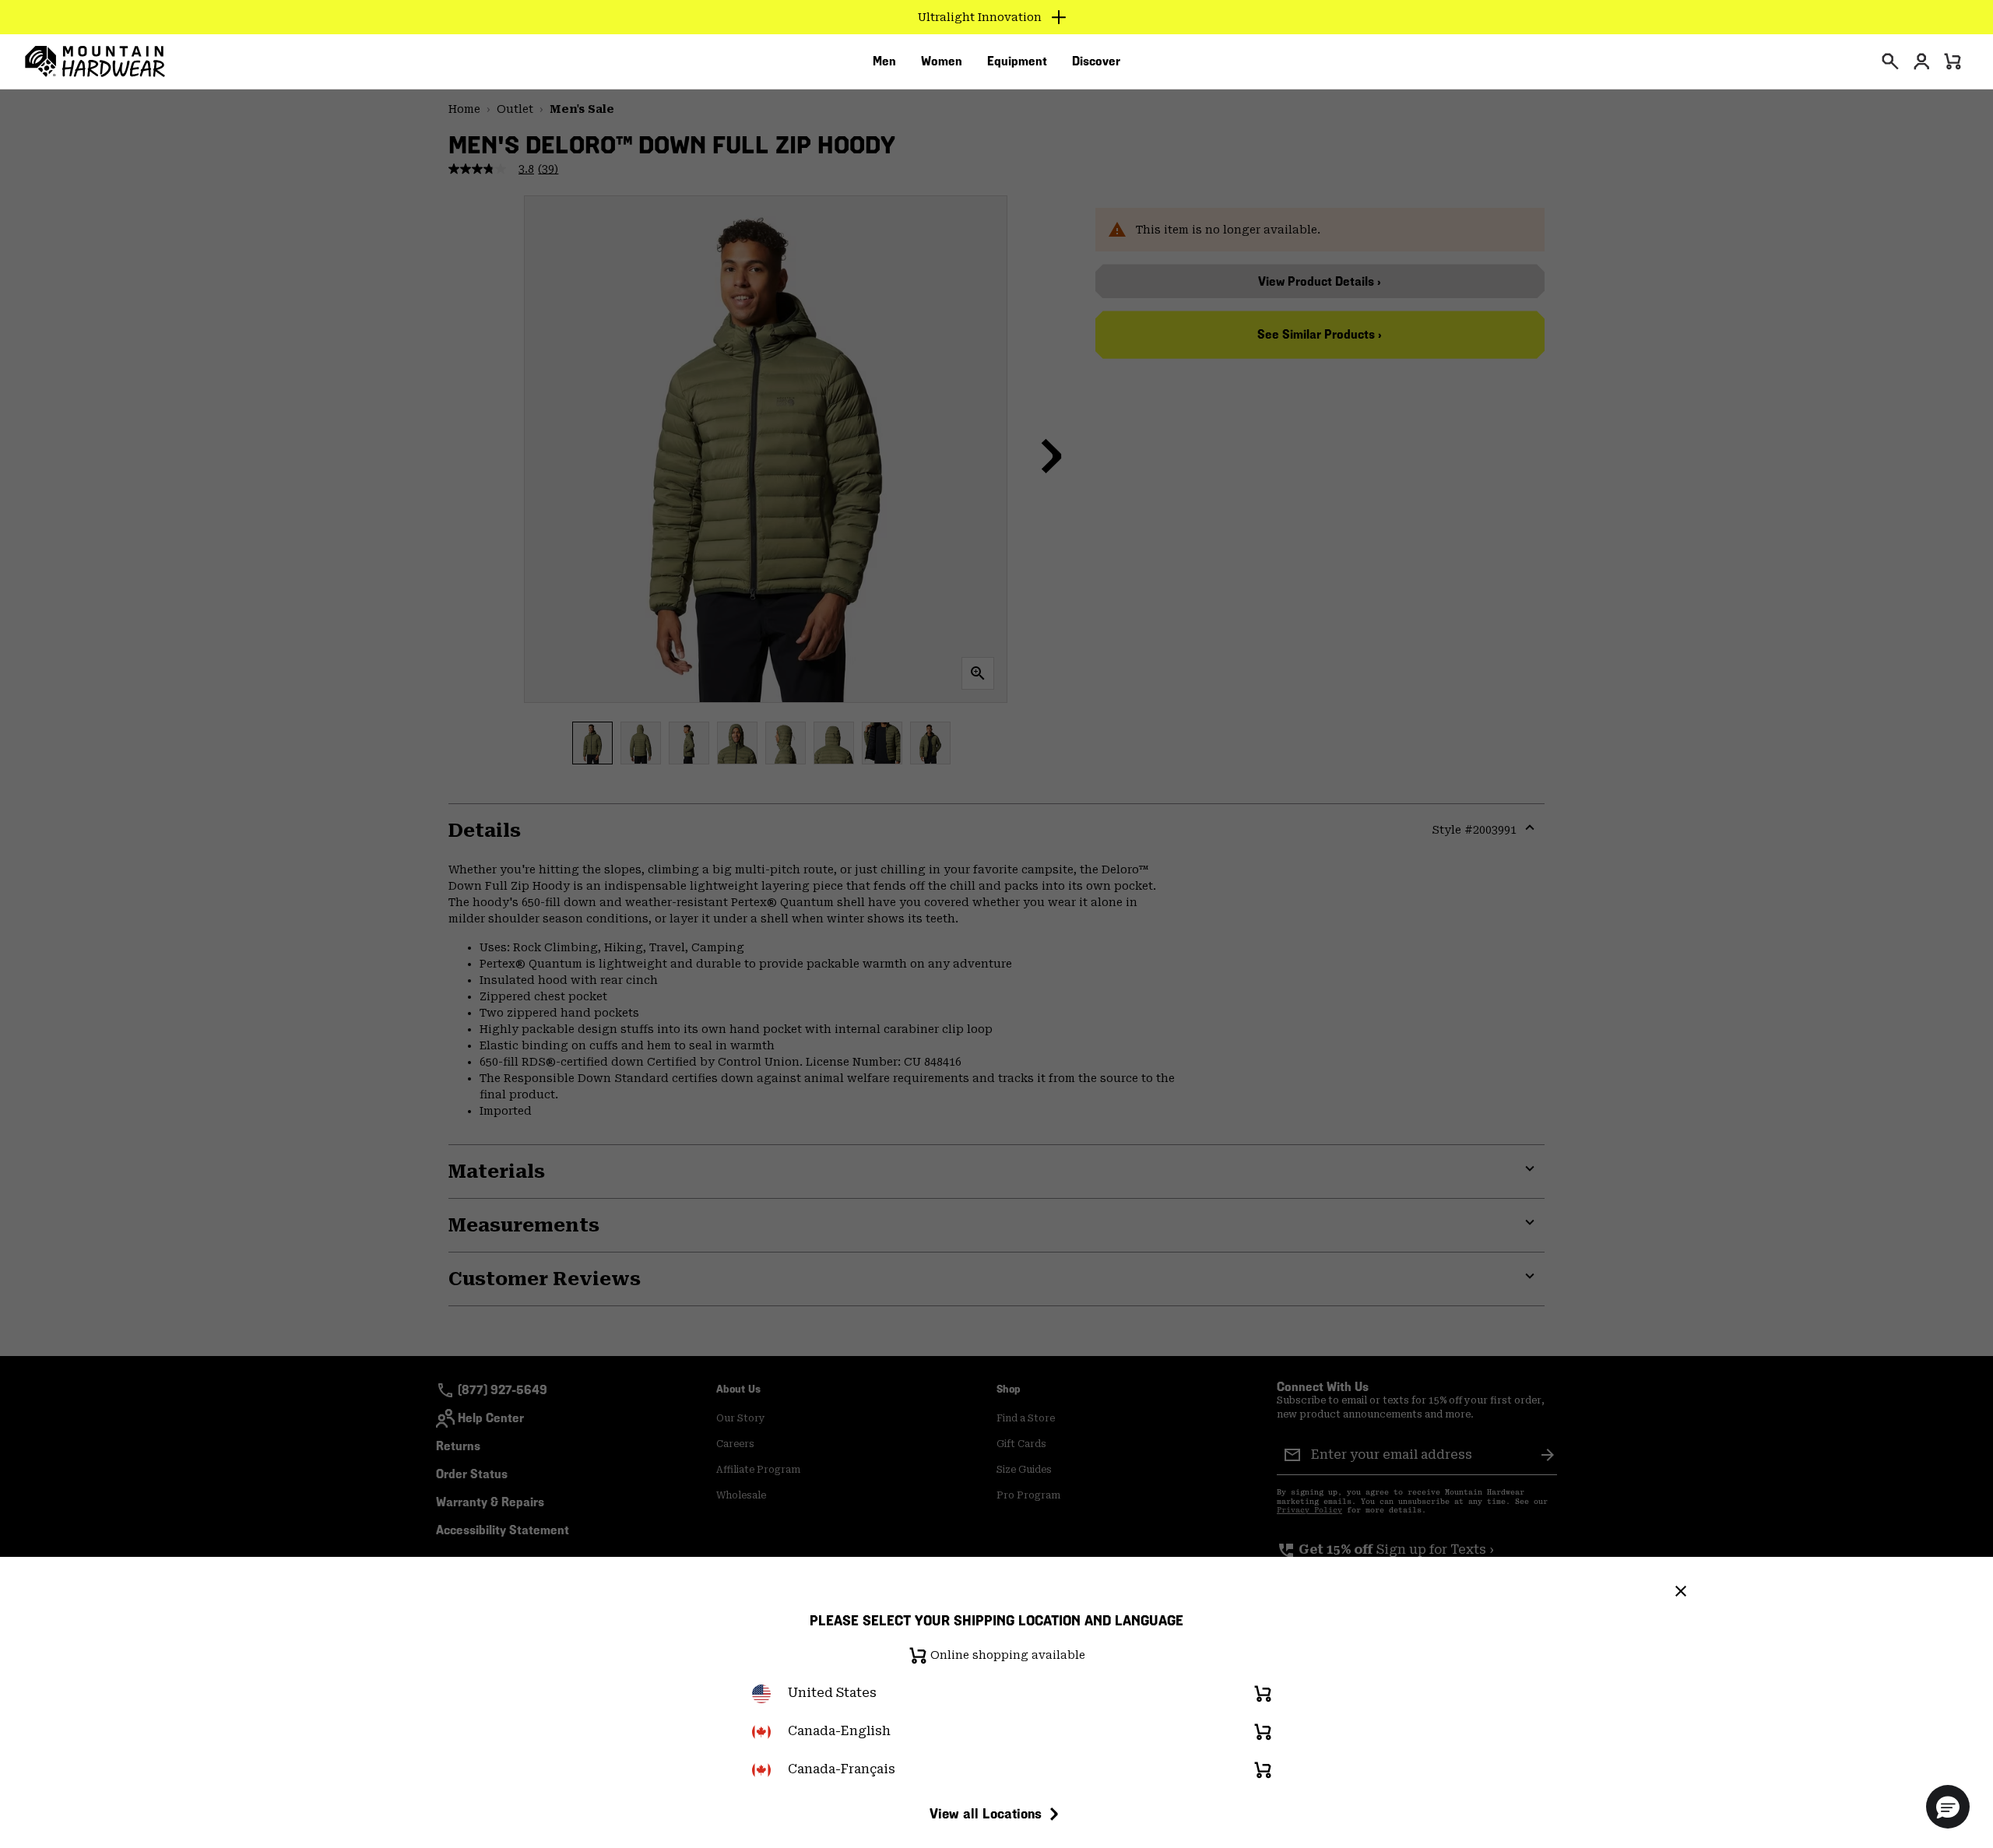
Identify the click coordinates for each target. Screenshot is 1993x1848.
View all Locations (986, 1813)
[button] (1948, 1807)
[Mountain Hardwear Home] (95, 61)
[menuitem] (884, 61)
